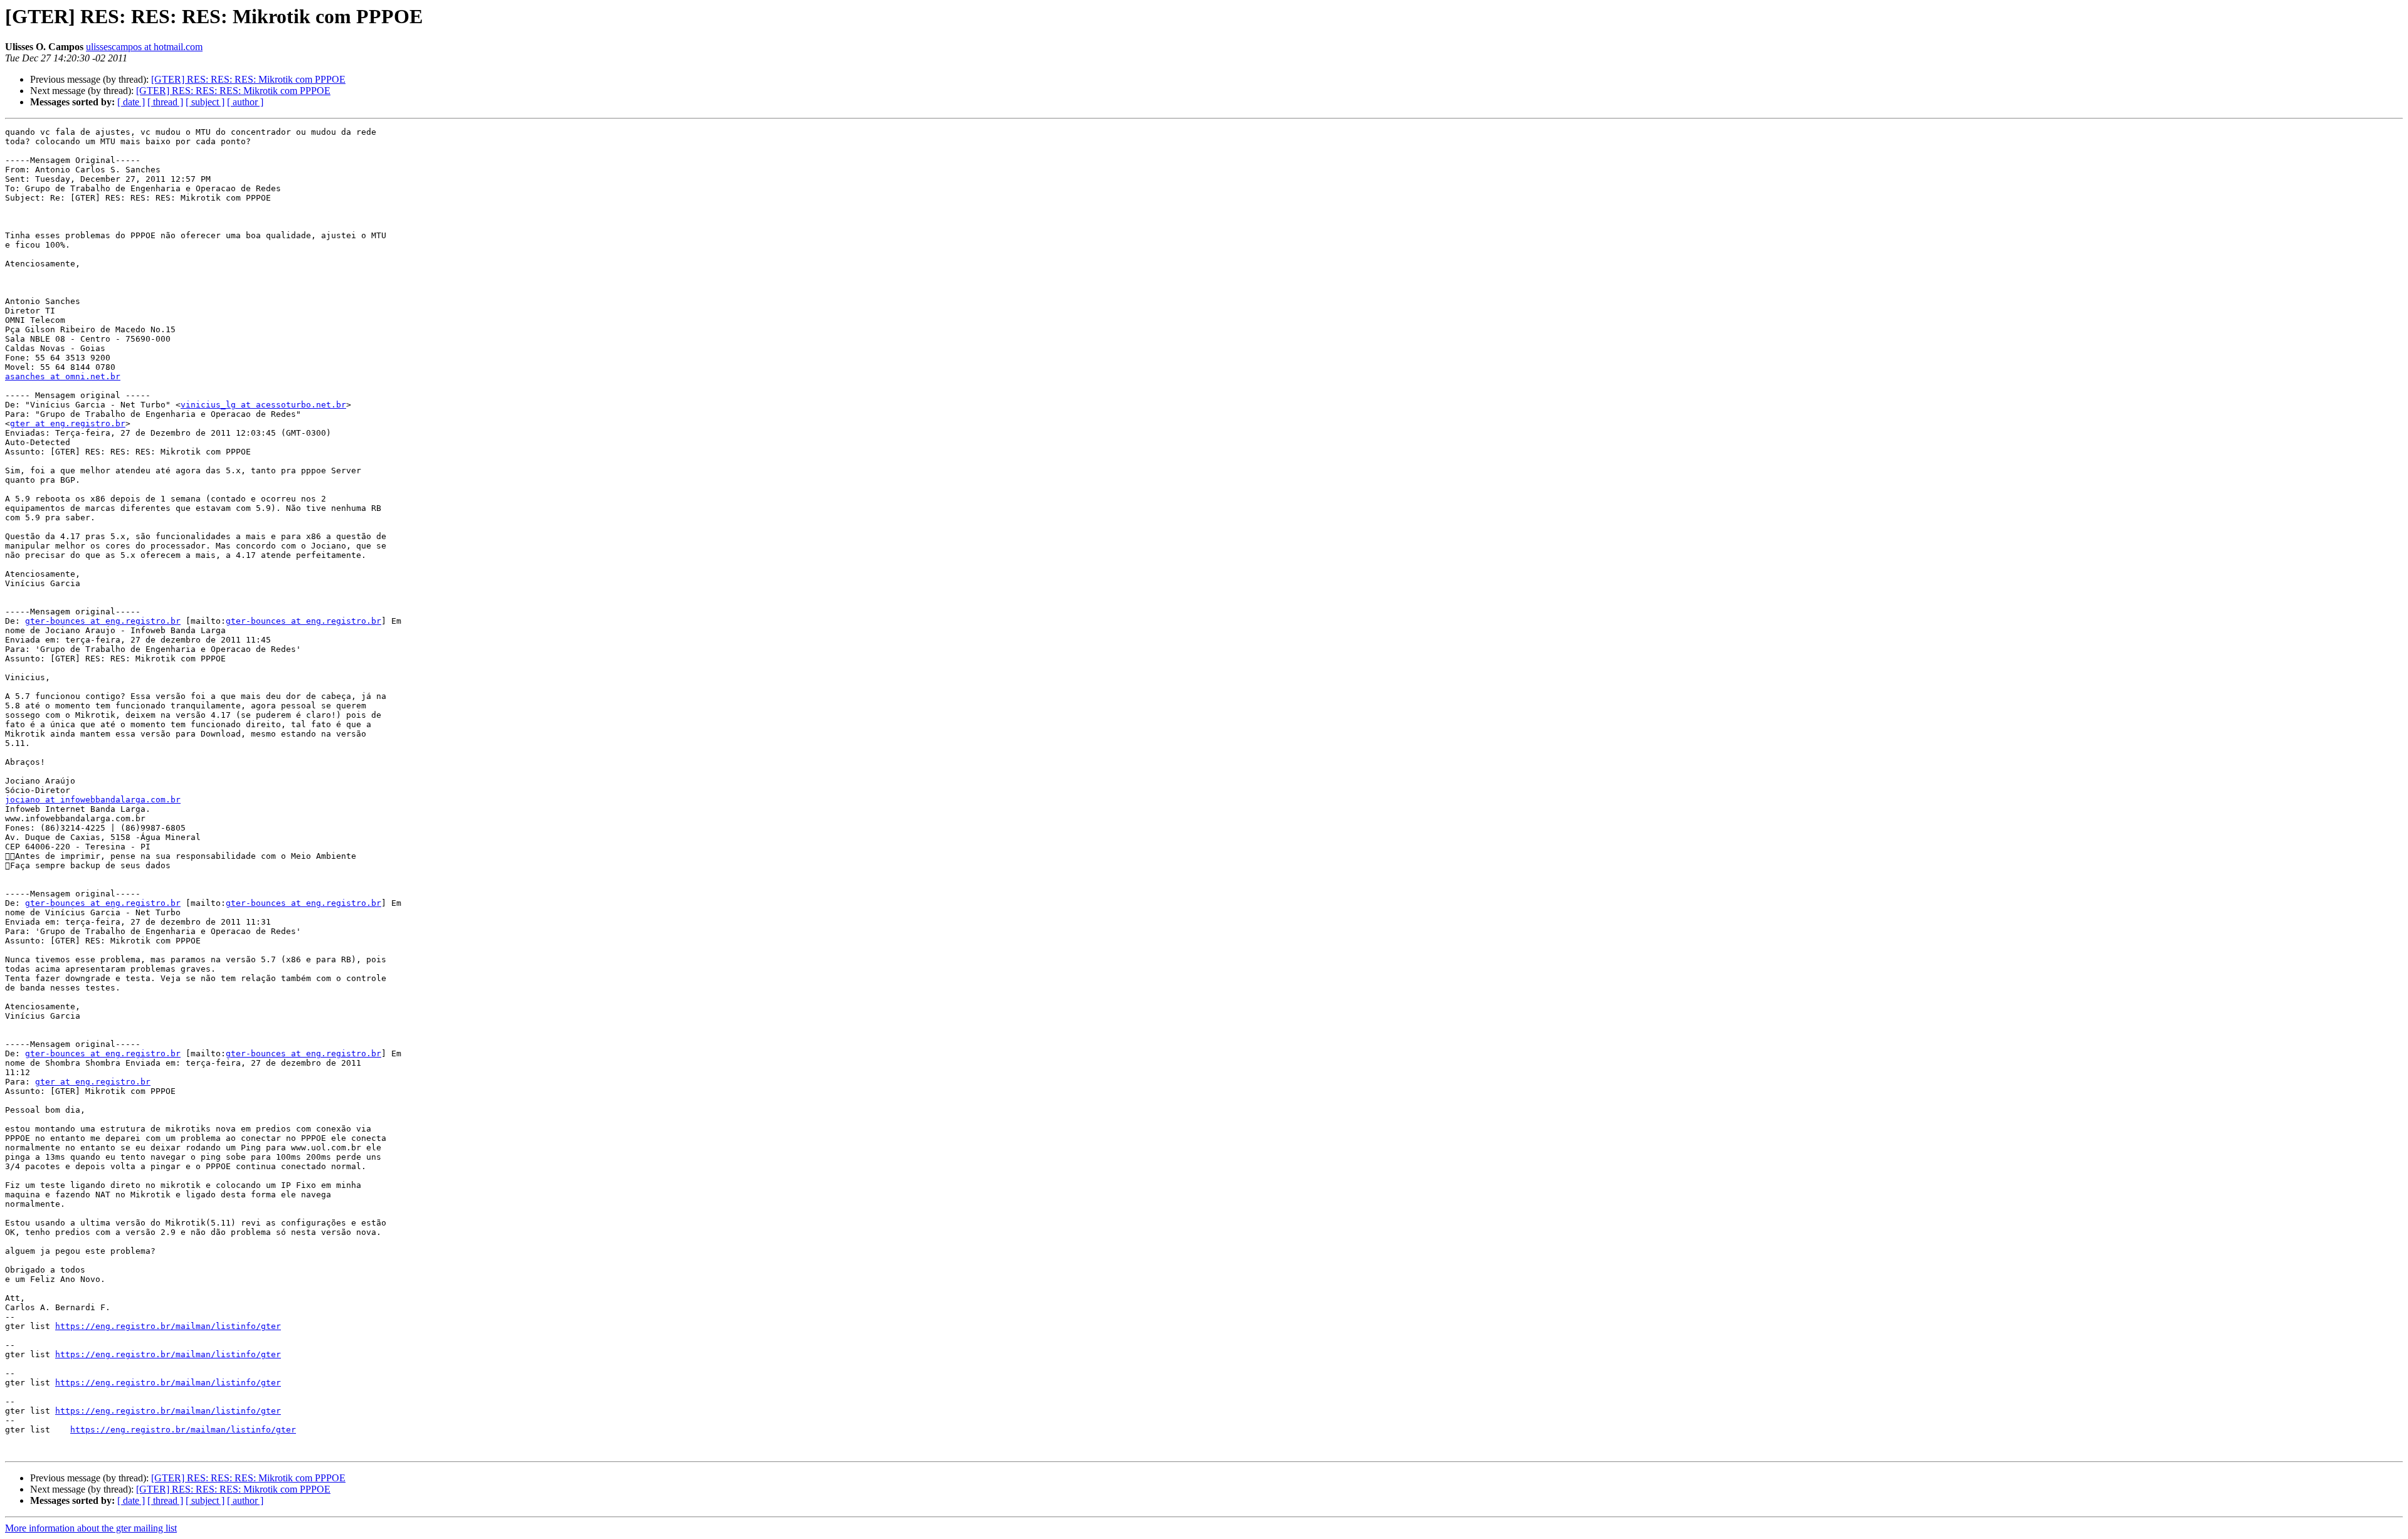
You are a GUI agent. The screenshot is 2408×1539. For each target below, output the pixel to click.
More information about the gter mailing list (91, 1528)
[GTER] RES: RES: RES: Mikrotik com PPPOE (248, 79)
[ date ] (131, 102)
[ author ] (245, 102)
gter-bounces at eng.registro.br (103, 621)
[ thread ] (165, 102)
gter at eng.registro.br (68, 423)
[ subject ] (205, 102)
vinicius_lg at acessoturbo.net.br (263, 405)
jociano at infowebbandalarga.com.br (93, 800)
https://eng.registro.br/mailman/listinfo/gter (168, 1326)
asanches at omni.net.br (63, 376)
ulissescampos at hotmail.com (144, 47)
